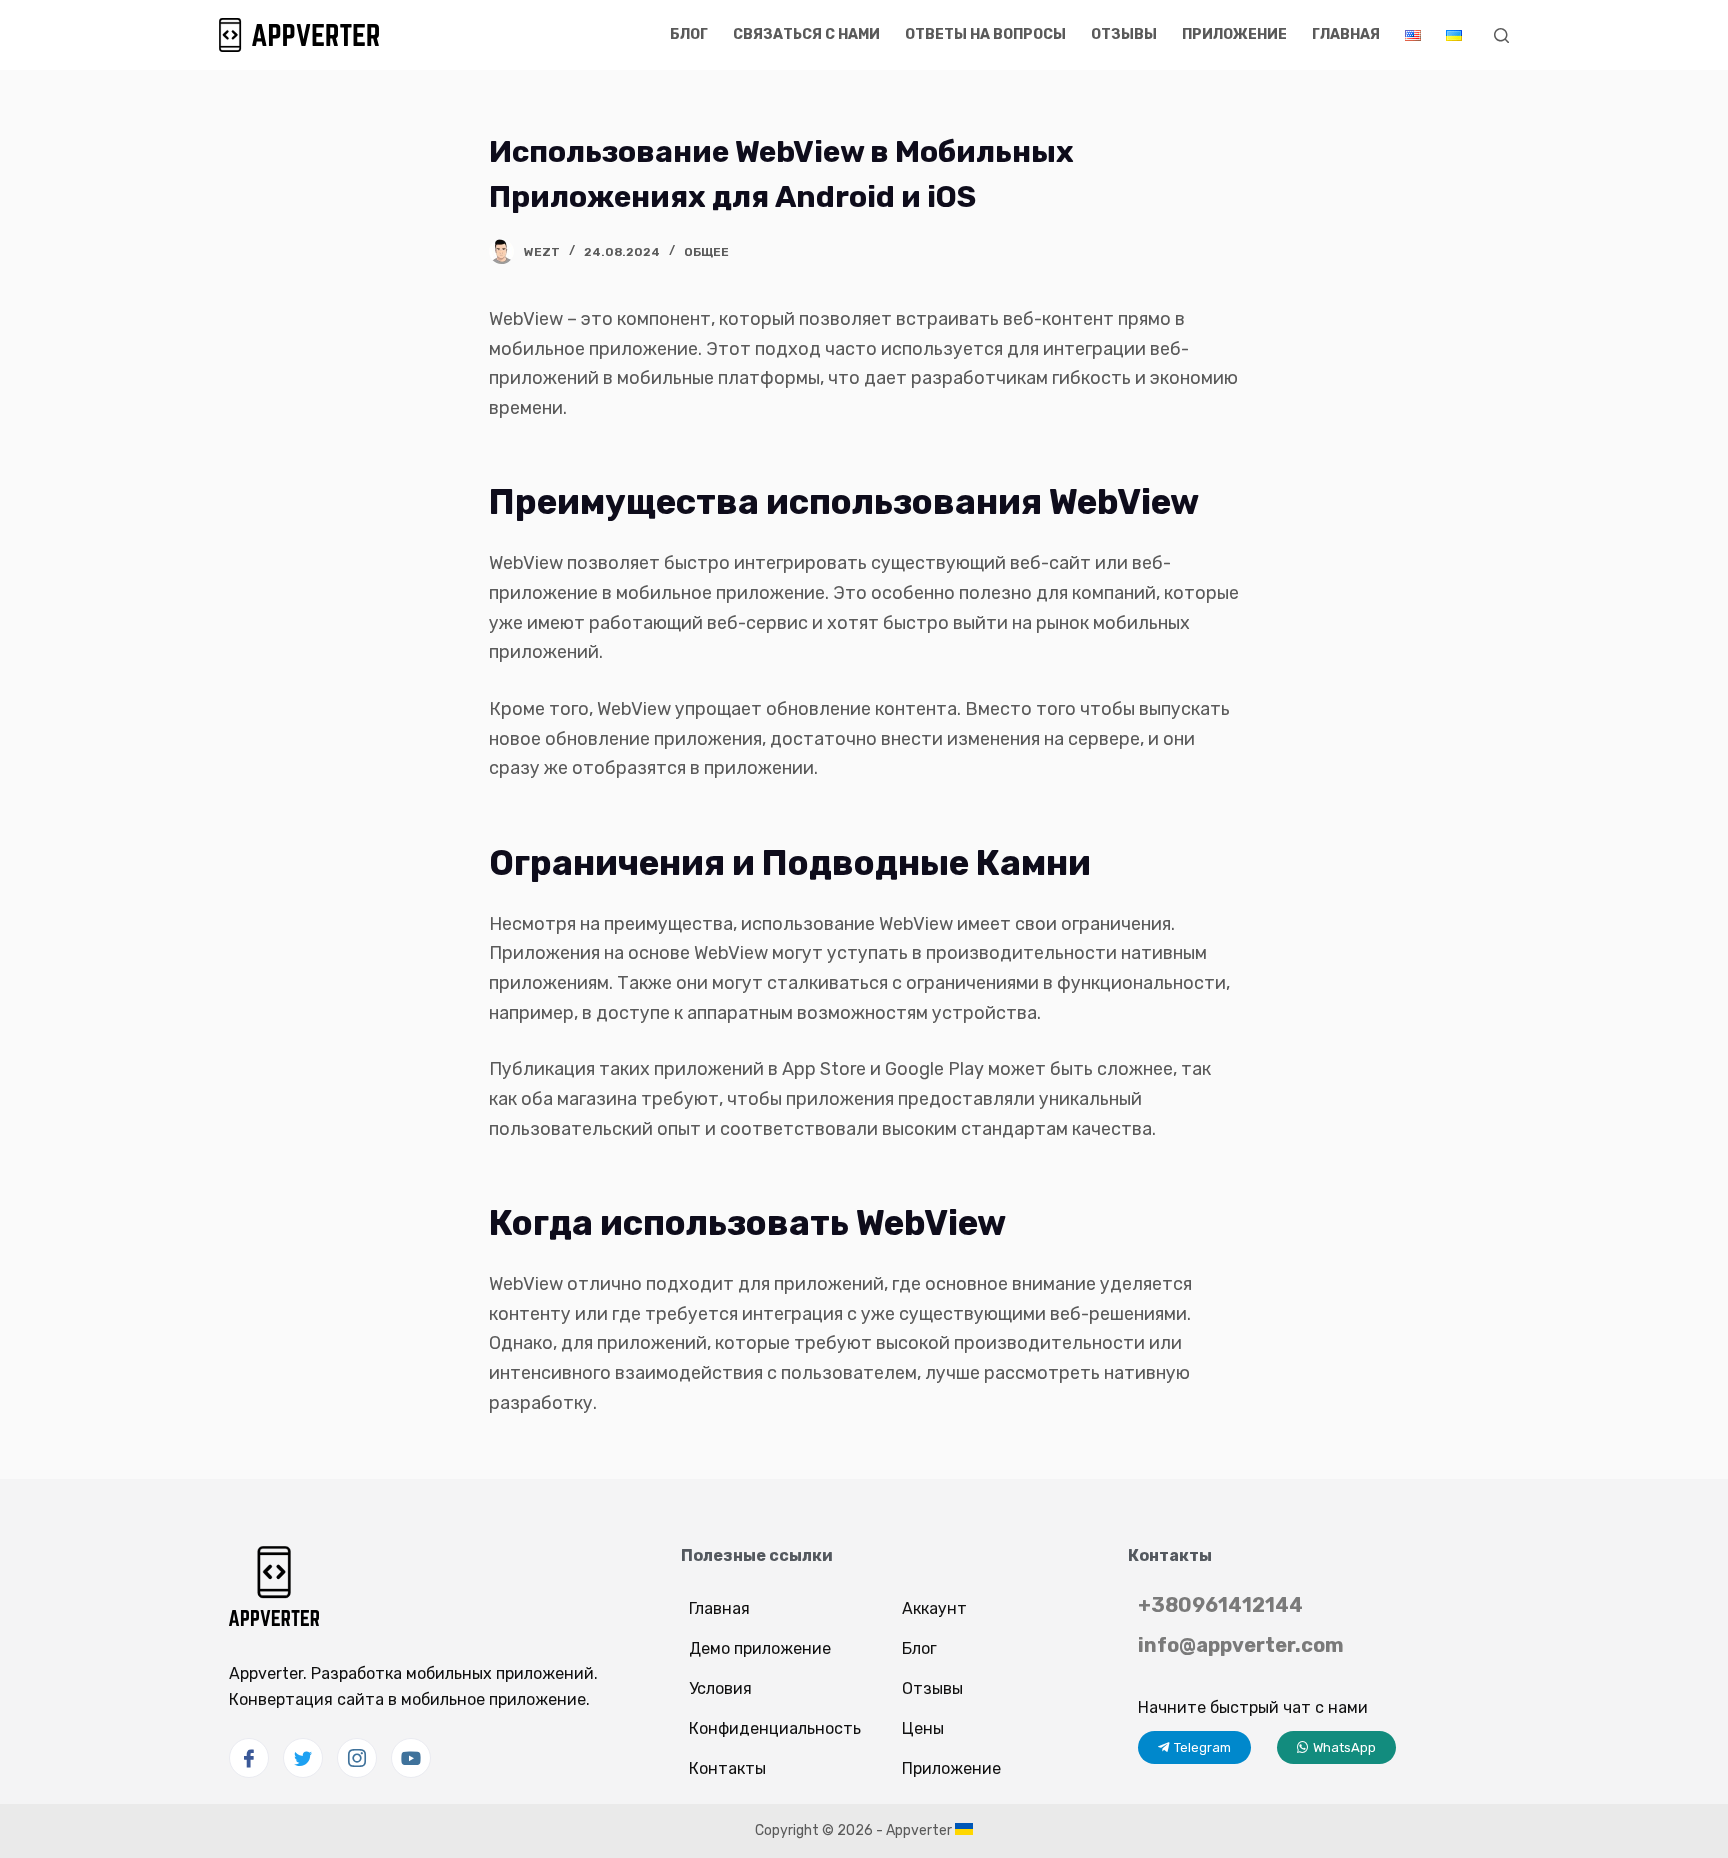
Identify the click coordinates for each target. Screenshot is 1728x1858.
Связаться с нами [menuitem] (806, 34)
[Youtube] (411, 1758)
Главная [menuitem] (1346, 34)
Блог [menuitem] (689, 34)
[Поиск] (1501, 35)
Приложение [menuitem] (1234, 34)
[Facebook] (249, 1758)
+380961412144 (1220, 1605)
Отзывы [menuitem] (1124, 34)
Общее (706, 252)
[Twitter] (303, 1758)
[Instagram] (357, 1758)
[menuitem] (1412, 35)
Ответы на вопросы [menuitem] (985, 34)
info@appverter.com (1241, 1645)
